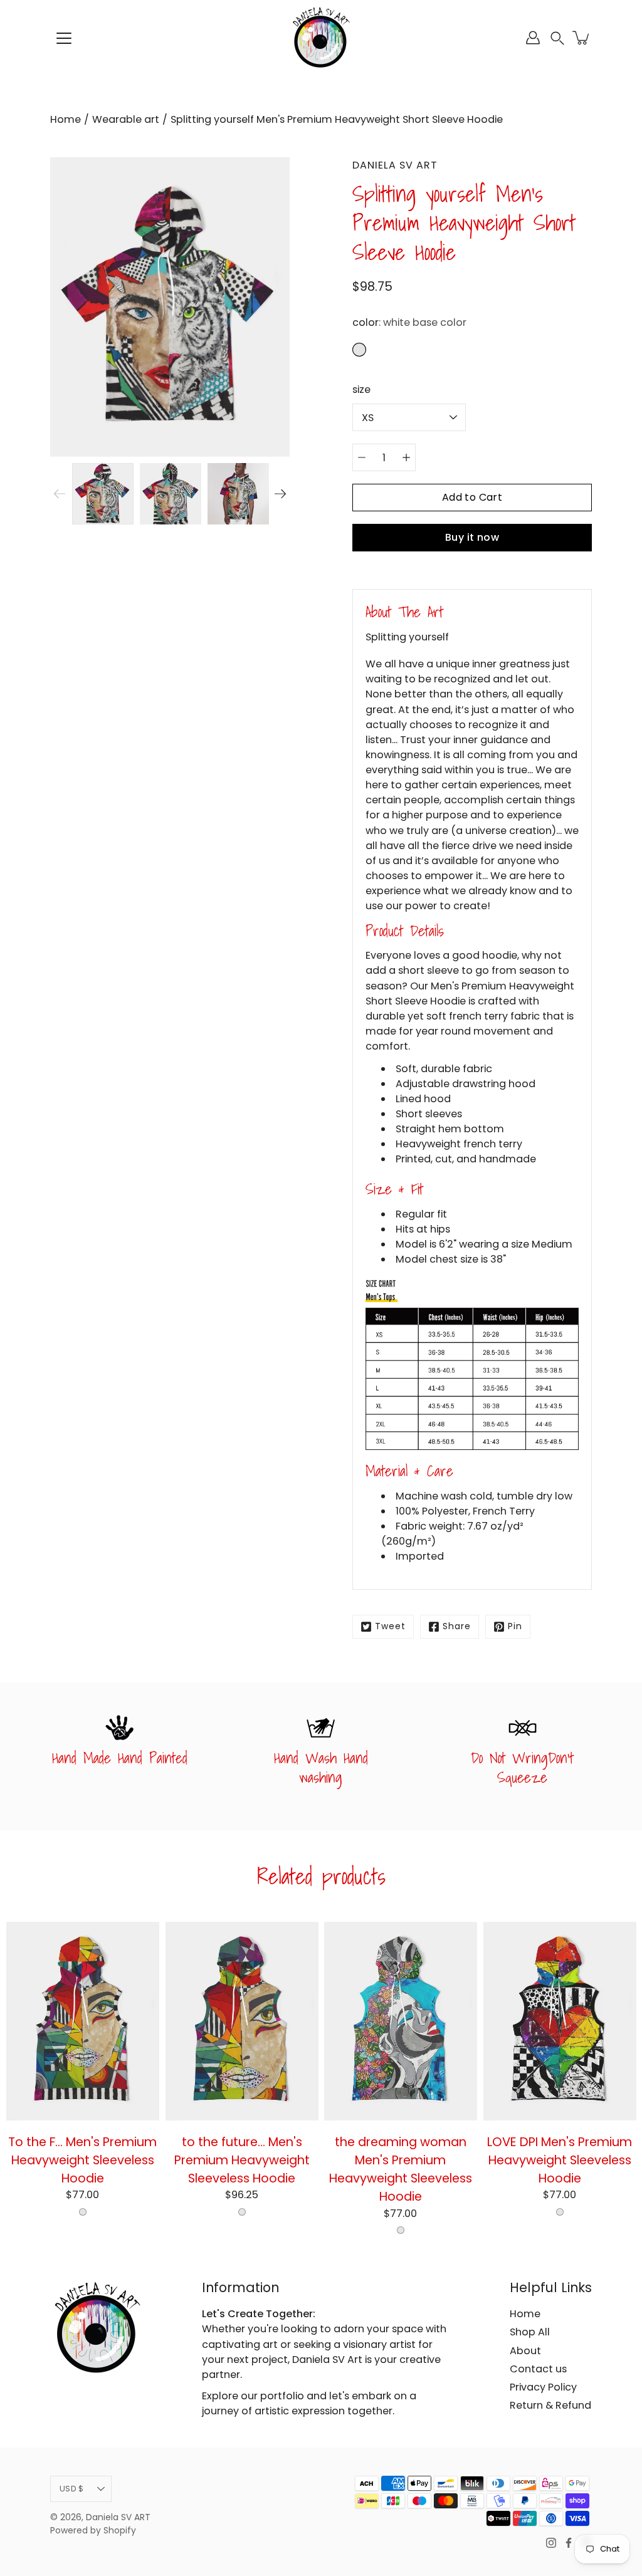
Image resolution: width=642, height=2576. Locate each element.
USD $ (71, 2489)
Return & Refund (550, 2405)
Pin (515, 1626)
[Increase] (406, 457)
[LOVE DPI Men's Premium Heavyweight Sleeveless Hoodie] (560, 2021)
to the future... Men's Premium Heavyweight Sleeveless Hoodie (241, 2160)
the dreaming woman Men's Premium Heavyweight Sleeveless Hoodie (401, 2169)
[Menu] (64, 38)
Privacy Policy (543, 2387)
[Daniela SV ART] (321, 38)
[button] (557, 38)
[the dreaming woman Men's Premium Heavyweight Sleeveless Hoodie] (401, 2021)
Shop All (530, 2332)
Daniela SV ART (118, 2517)
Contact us (538, 2369)
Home (66, 119)
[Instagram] (551, 2543)
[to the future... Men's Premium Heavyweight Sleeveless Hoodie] (242, 2021)
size (361, 389)
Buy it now (472, 537)
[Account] (533, 38)
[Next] (280, 494)
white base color (83, 2212)
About (525, 2351)
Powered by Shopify (93, 2531)
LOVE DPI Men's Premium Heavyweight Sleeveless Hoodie (560, 2160)
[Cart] (582, 38)
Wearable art (126, 119)
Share (457, 1626)
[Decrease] (362, 457)
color (409, 322)
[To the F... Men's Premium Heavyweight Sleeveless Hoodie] (83, 2021)
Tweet (390, 1626)
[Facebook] (569, 2543)
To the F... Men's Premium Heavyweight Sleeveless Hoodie (82, 2160)
